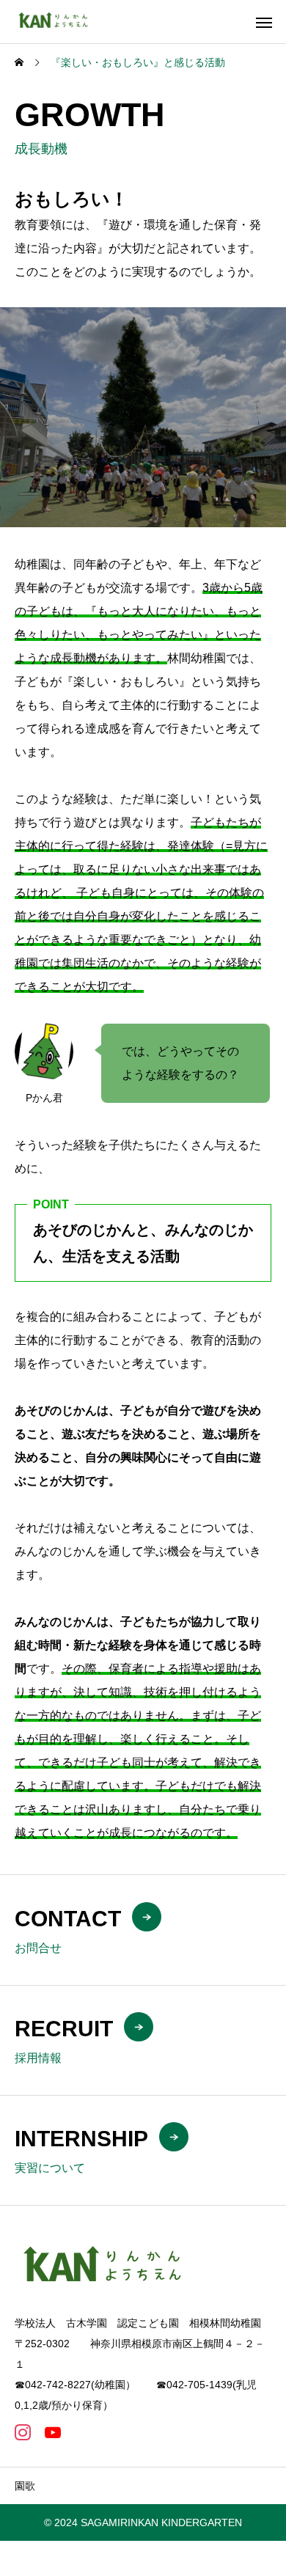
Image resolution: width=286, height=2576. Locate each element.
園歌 (25, 2486)
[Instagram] (22, 2432)
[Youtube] (52, 2432)
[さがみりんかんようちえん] (58, 22)
